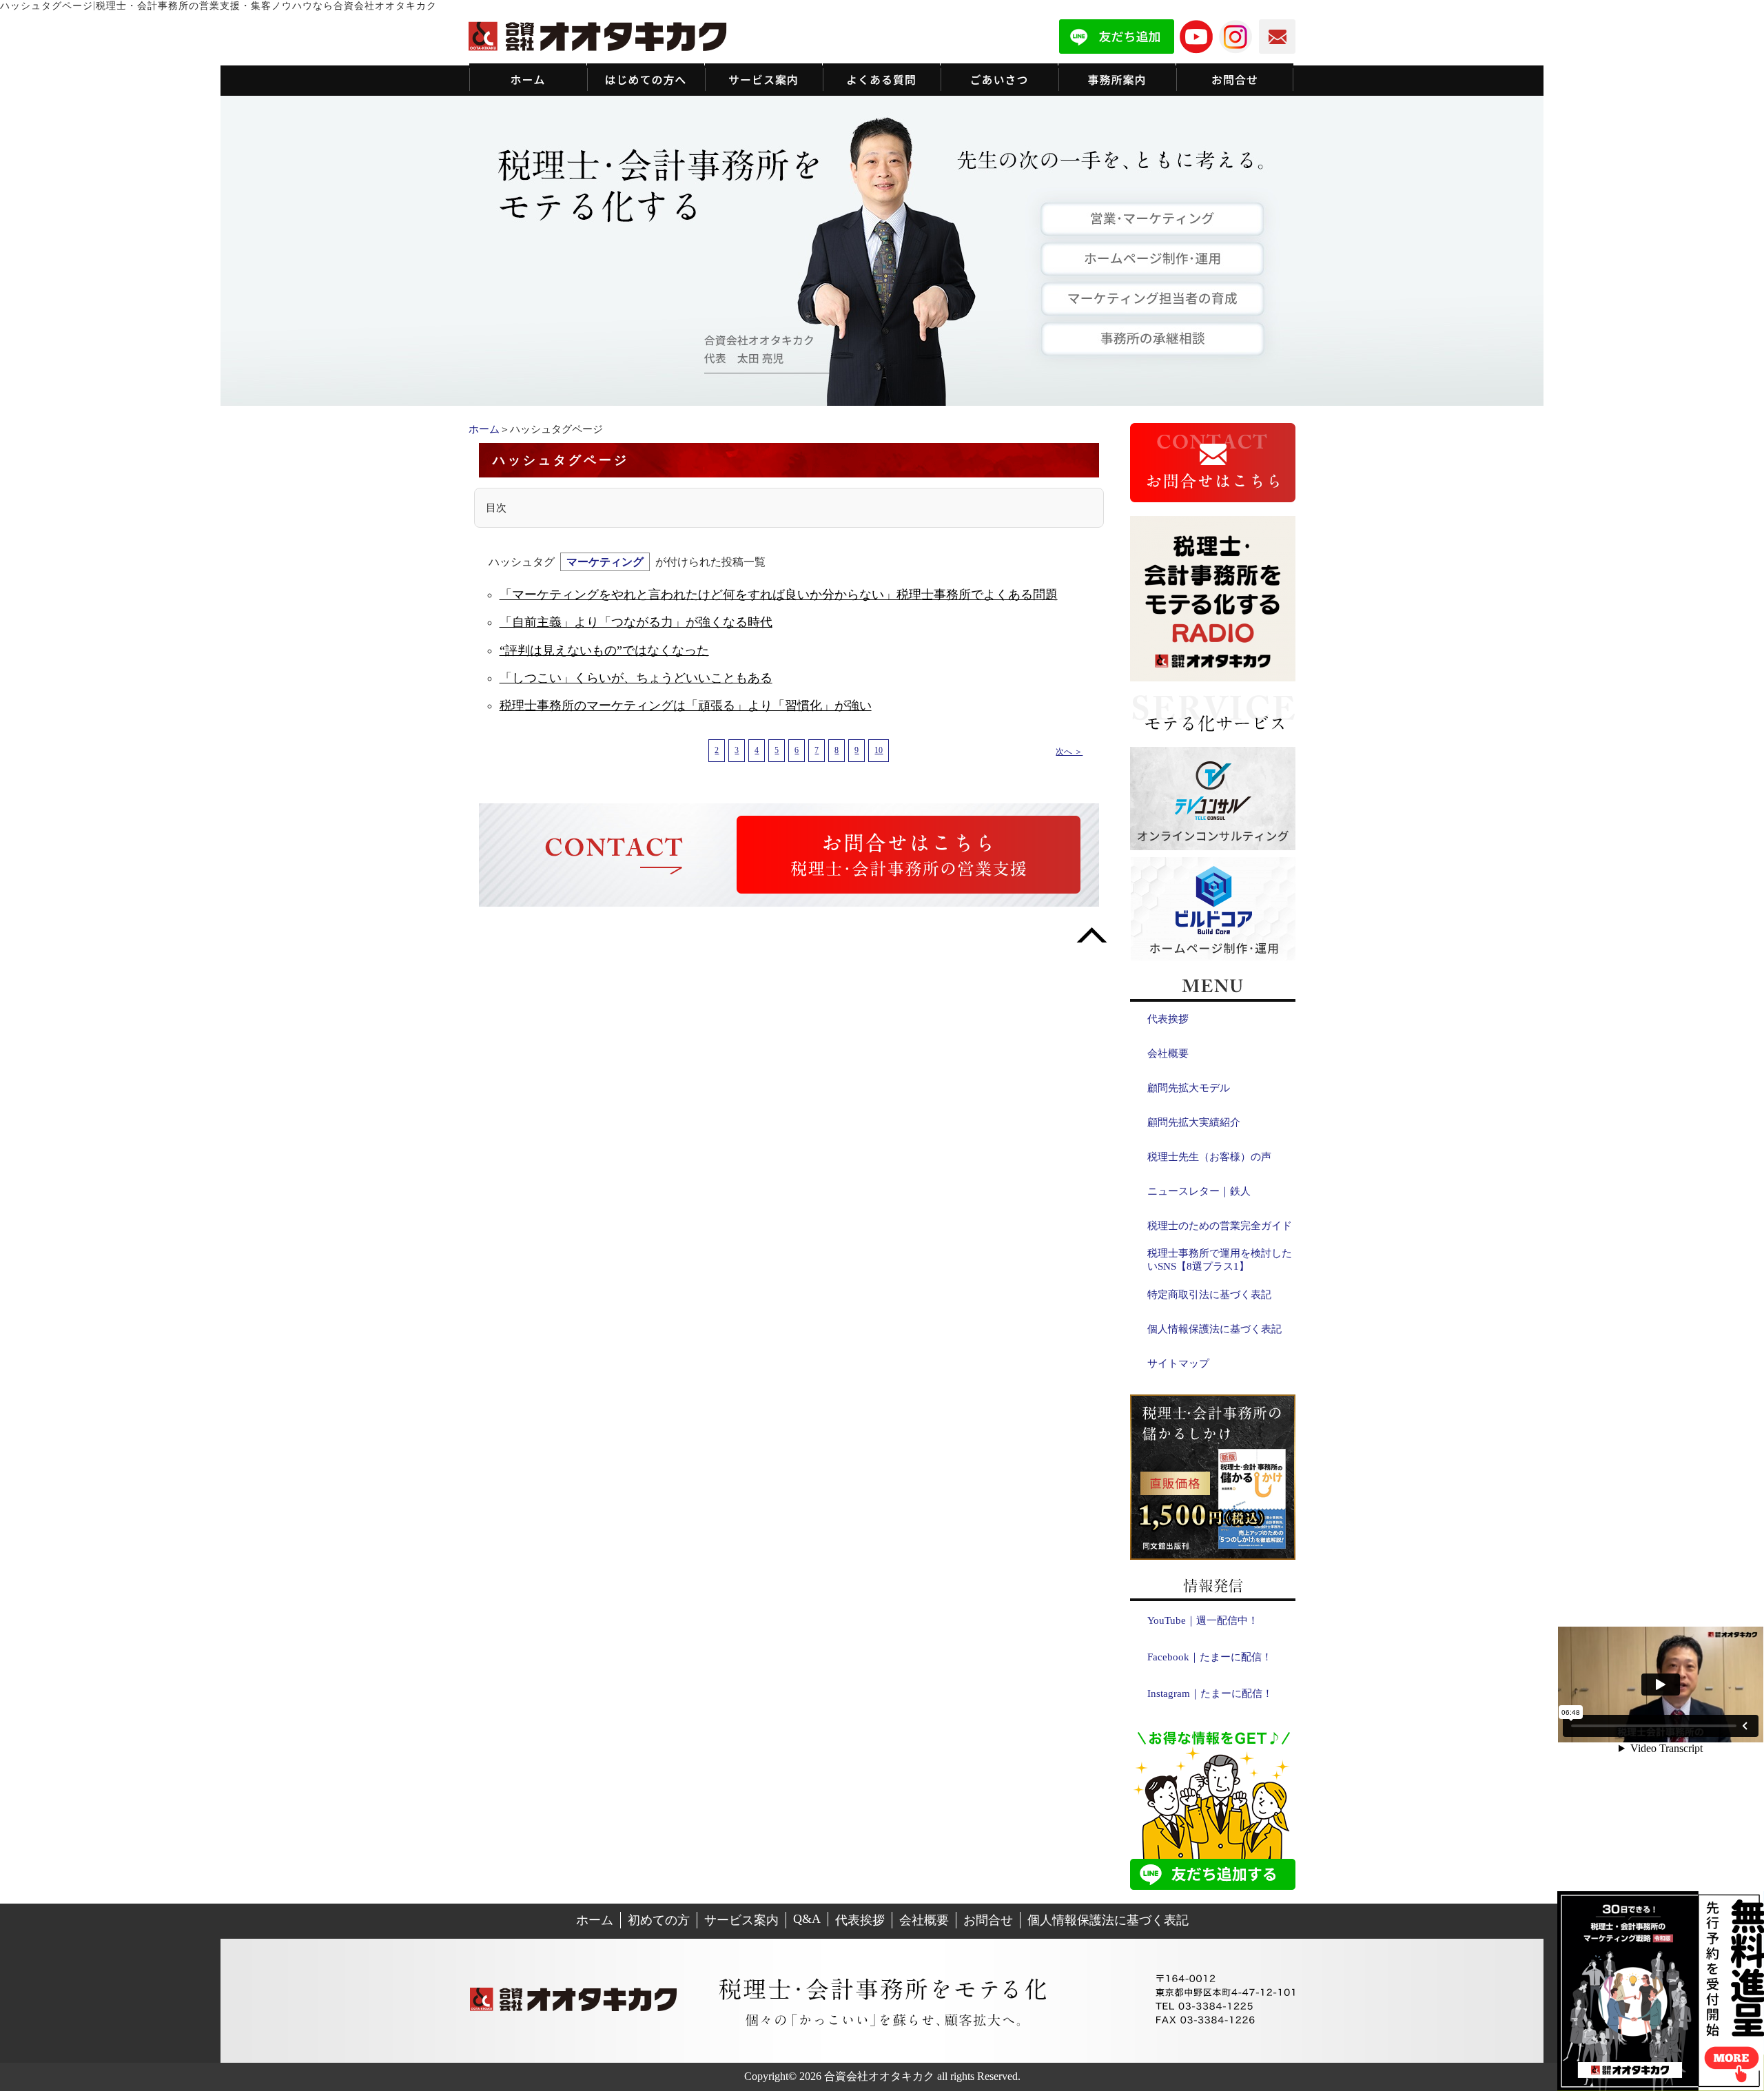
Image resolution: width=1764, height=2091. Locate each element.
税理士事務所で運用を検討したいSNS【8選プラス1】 (1220, 1260)
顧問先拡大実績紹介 (1194, 1122)
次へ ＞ (1069, 752)
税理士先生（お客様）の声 (1209, 1157)
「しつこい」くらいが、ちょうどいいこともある (636, 678)
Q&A (807, 1919)
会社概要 (1168, 1053)
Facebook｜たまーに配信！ (1210, 1657)
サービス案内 (741, 1920)
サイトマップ (1178, 1363)
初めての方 (659, 1920)
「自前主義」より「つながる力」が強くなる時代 (636, 622)
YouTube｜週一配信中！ (1203, 1620)
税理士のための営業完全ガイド (1220, 1226)
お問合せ (988, 1920)
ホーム (484, 429)
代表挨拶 (1168, 1019)
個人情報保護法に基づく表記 (1214, 1329)
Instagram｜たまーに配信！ (1210, 1693)
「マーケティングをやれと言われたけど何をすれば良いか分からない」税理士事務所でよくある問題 (779, 595)
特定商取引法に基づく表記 (1209, 1295)
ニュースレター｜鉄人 (1199, 1191)
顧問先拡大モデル (1189, 1088)
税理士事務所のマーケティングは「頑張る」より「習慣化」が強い (686, 705)
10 (879, 750)
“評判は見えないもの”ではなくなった (604, 650)
